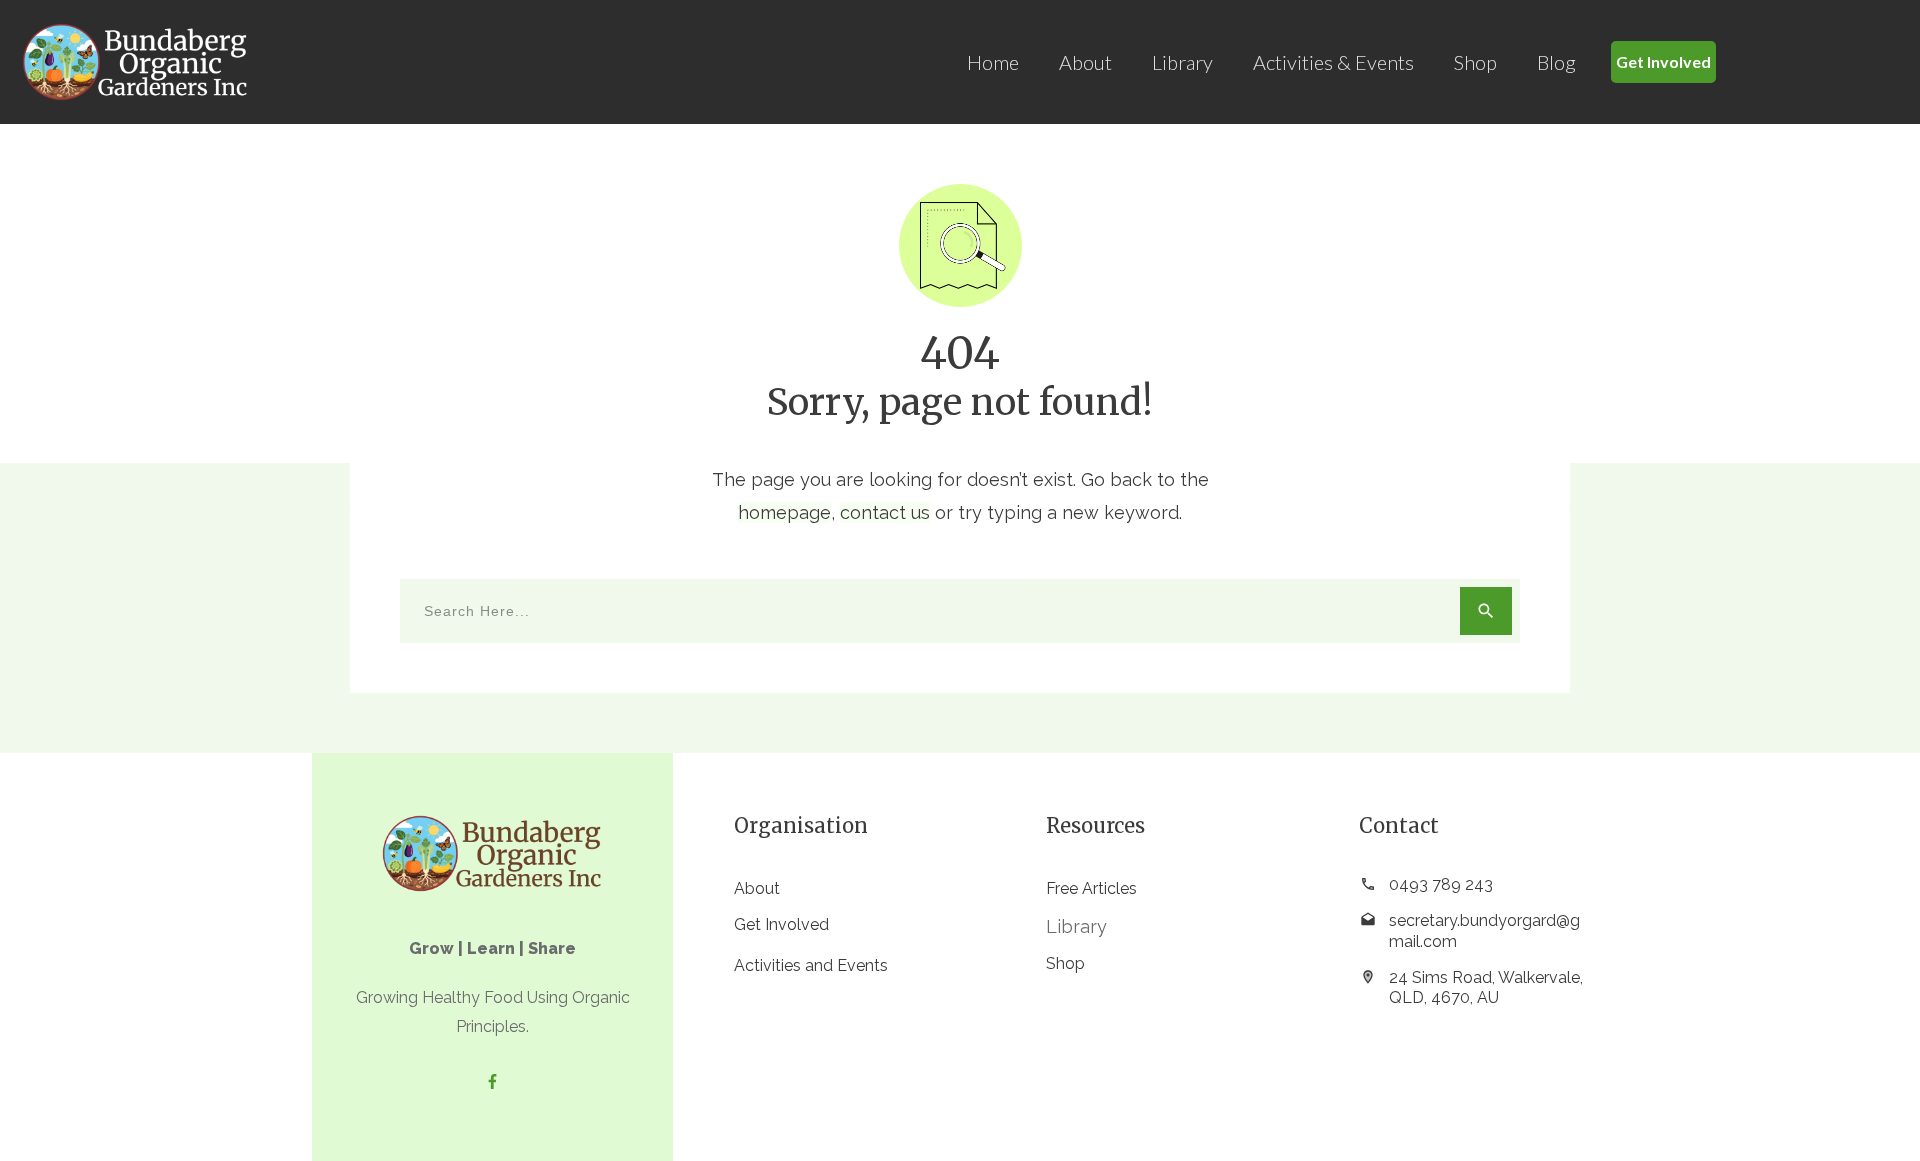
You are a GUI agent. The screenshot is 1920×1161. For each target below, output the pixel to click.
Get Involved (781, 924)
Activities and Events (811, 965)
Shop (1065, 963)
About (757, 888)
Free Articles (1091, 888)
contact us (885, 512)
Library (1076, 926)
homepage (784, 512)
